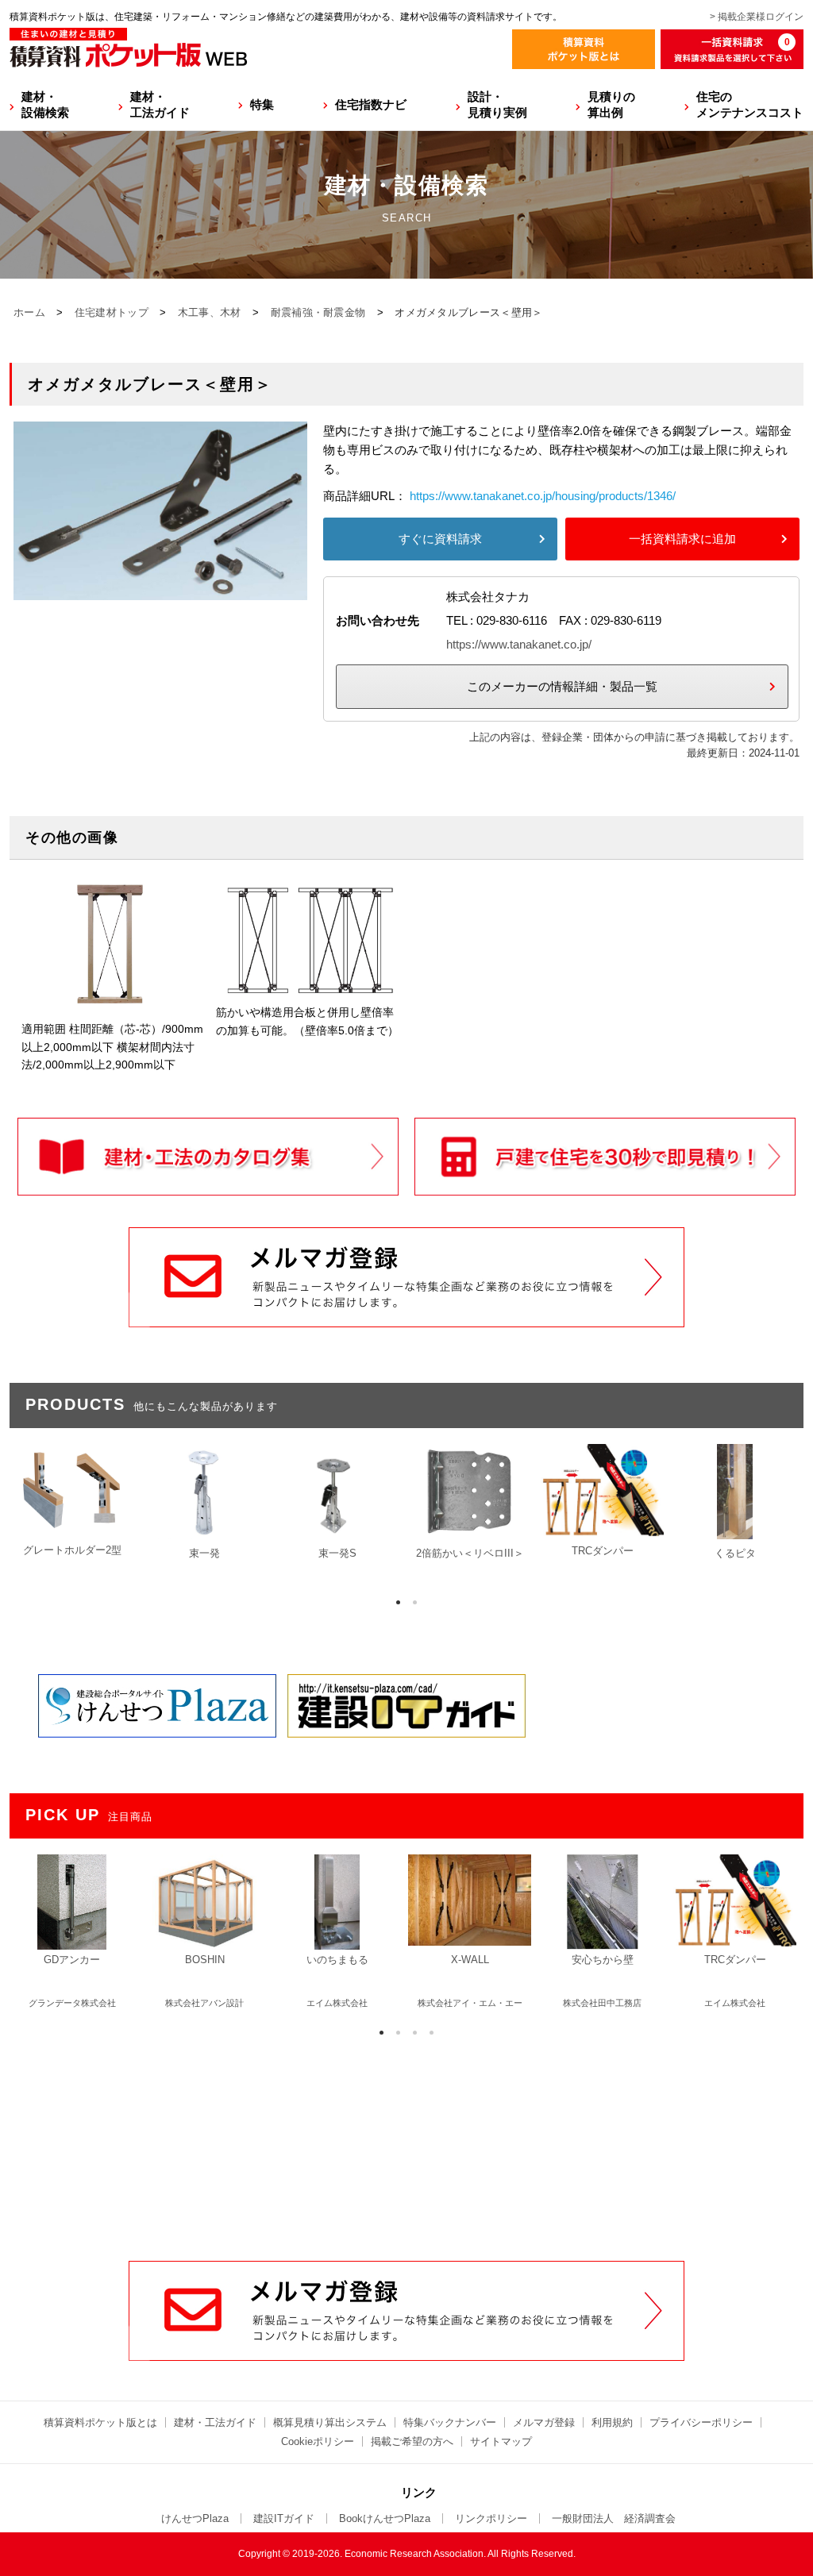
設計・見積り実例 (497, 104)
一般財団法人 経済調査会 (614, 2518)
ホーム (29, 312)
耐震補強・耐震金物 (318, 312)
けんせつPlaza (195, 2518)
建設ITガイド (284, 2518)
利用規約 (612, 2422)
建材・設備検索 (45, 104)
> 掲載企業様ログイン (757, 17)
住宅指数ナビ (371, 104)
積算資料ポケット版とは (100, 2422)
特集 (262, 104)
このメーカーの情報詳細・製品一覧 (562, 686)
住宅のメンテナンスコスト (750, 104)
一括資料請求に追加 (682, 539)
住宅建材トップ (112, 312)
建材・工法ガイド (160, 104)
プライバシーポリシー (701, 2422)
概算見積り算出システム (330, 2422)
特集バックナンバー (450, 2422)
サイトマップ (501, 2441)
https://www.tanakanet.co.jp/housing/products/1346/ (543, 496)
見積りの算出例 (611, 104)
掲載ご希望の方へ (412, 2441)
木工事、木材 (210, 312)
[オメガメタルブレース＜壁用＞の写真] (160, 590)
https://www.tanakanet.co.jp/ (519, 644)
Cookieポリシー (318, 2441)
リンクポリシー (491, 2518)
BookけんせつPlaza (385, 2518)
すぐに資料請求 (440, 539)
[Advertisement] (406, 2140)
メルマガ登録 (544, 2422)
